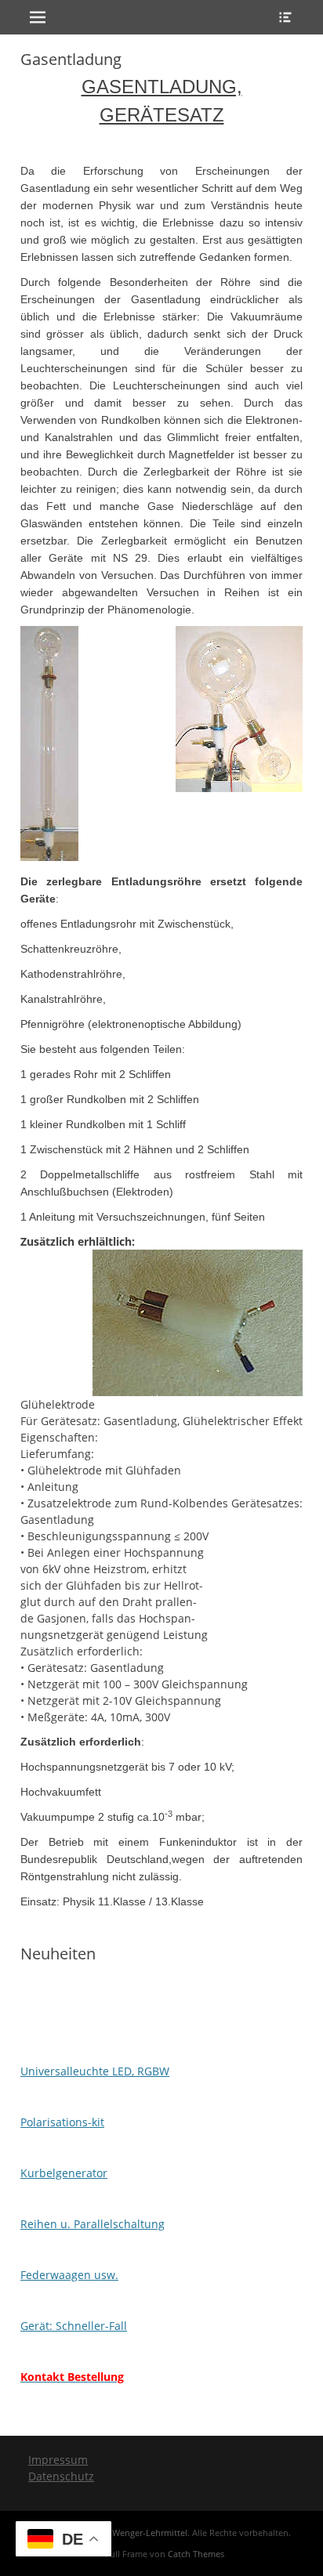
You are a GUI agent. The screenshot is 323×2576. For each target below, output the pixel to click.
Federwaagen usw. (69, 2275)
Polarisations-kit (62, 2122)
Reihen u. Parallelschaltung (93, 2224)
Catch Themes (196, 2554)
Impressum (58, 2460)
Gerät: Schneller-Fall (74, 2326)
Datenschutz (61, 2476)
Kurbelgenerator (64, 2173)
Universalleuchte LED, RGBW (95, 2071)
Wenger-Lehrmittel (150, 2533)
